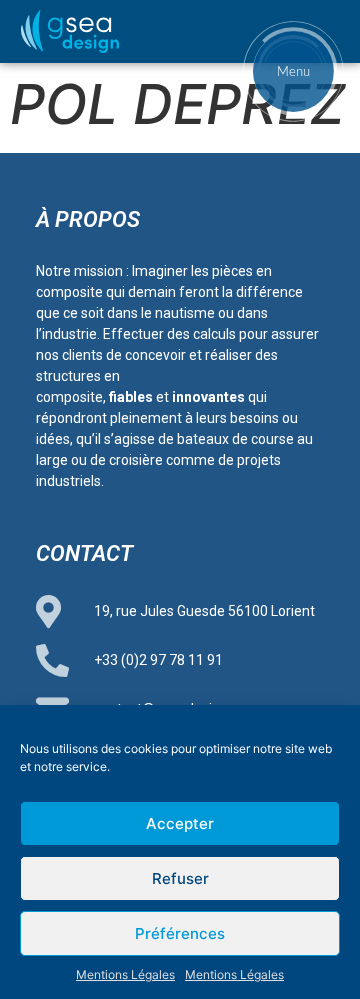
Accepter (180, 823)
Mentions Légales (125, 974)
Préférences (180, 933)
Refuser (180, 878)
